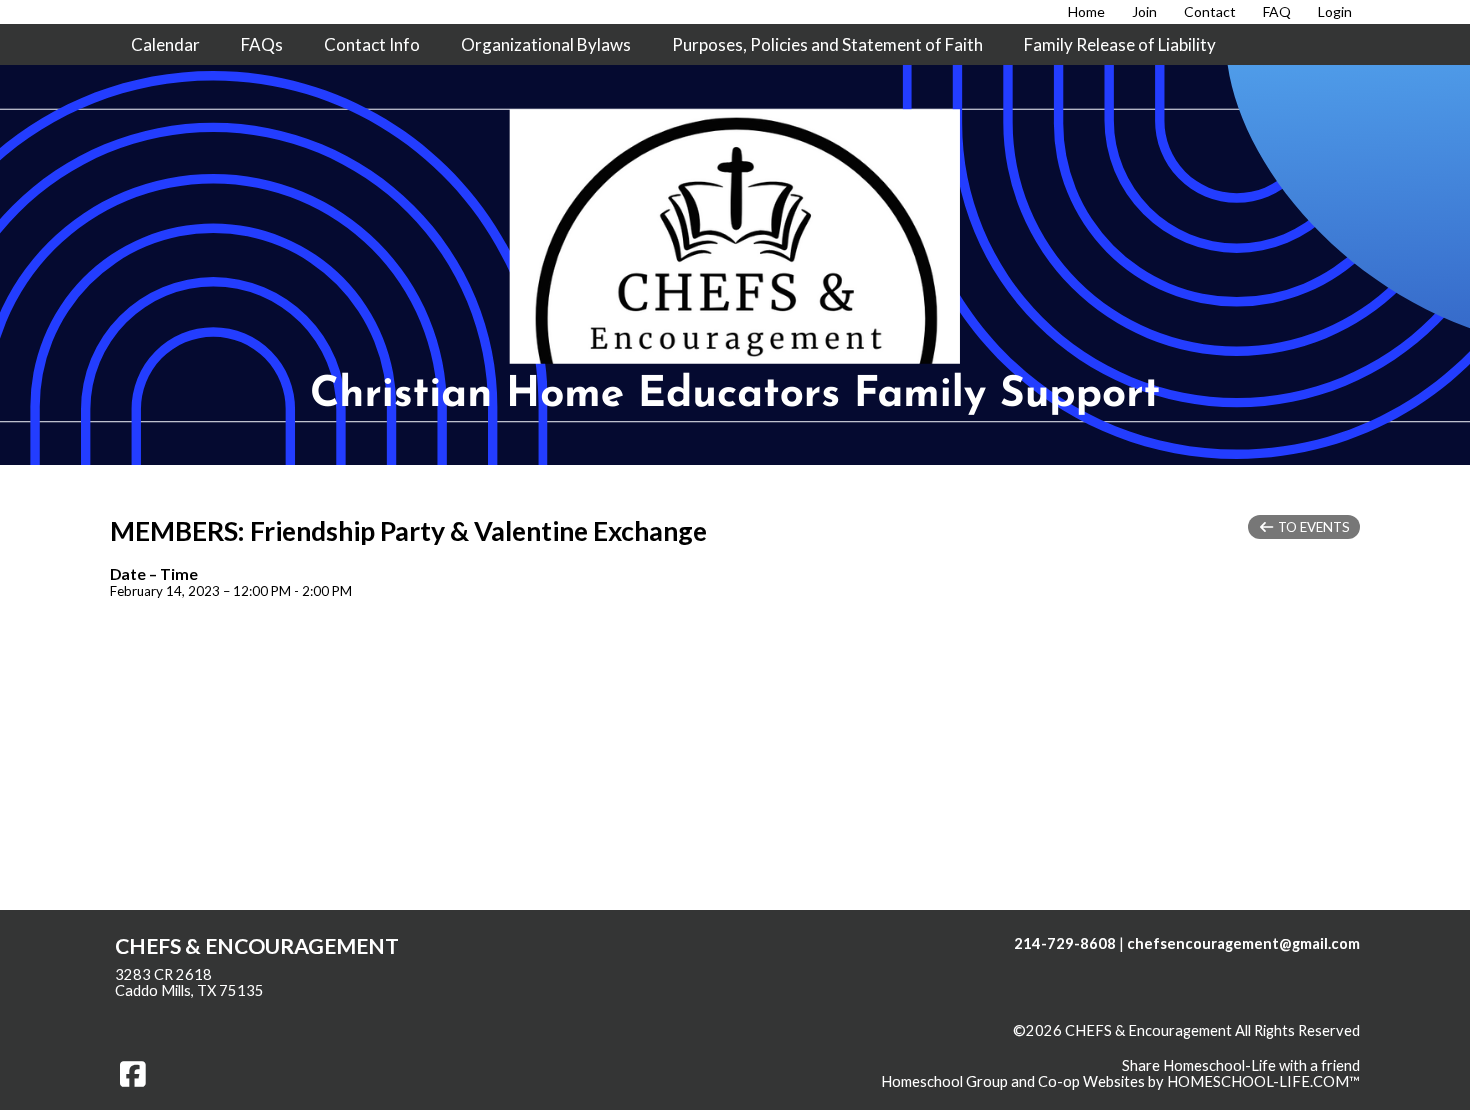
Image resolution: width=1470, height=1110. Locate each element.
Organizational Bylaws (546, 44)
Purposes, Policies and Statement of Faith (827, 44)
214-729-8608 (1065, 943)
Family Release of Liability (1120, 44)
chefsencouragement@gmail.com (1243, 943)
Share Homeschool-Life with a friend (1241, 1065)
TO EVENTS (1312, 527)
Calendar (165, 44)
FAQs (262, 44)
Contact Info (372, 44)
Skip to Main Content (1291, 1047)
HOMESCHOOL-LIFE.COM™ (1263, 1081)
